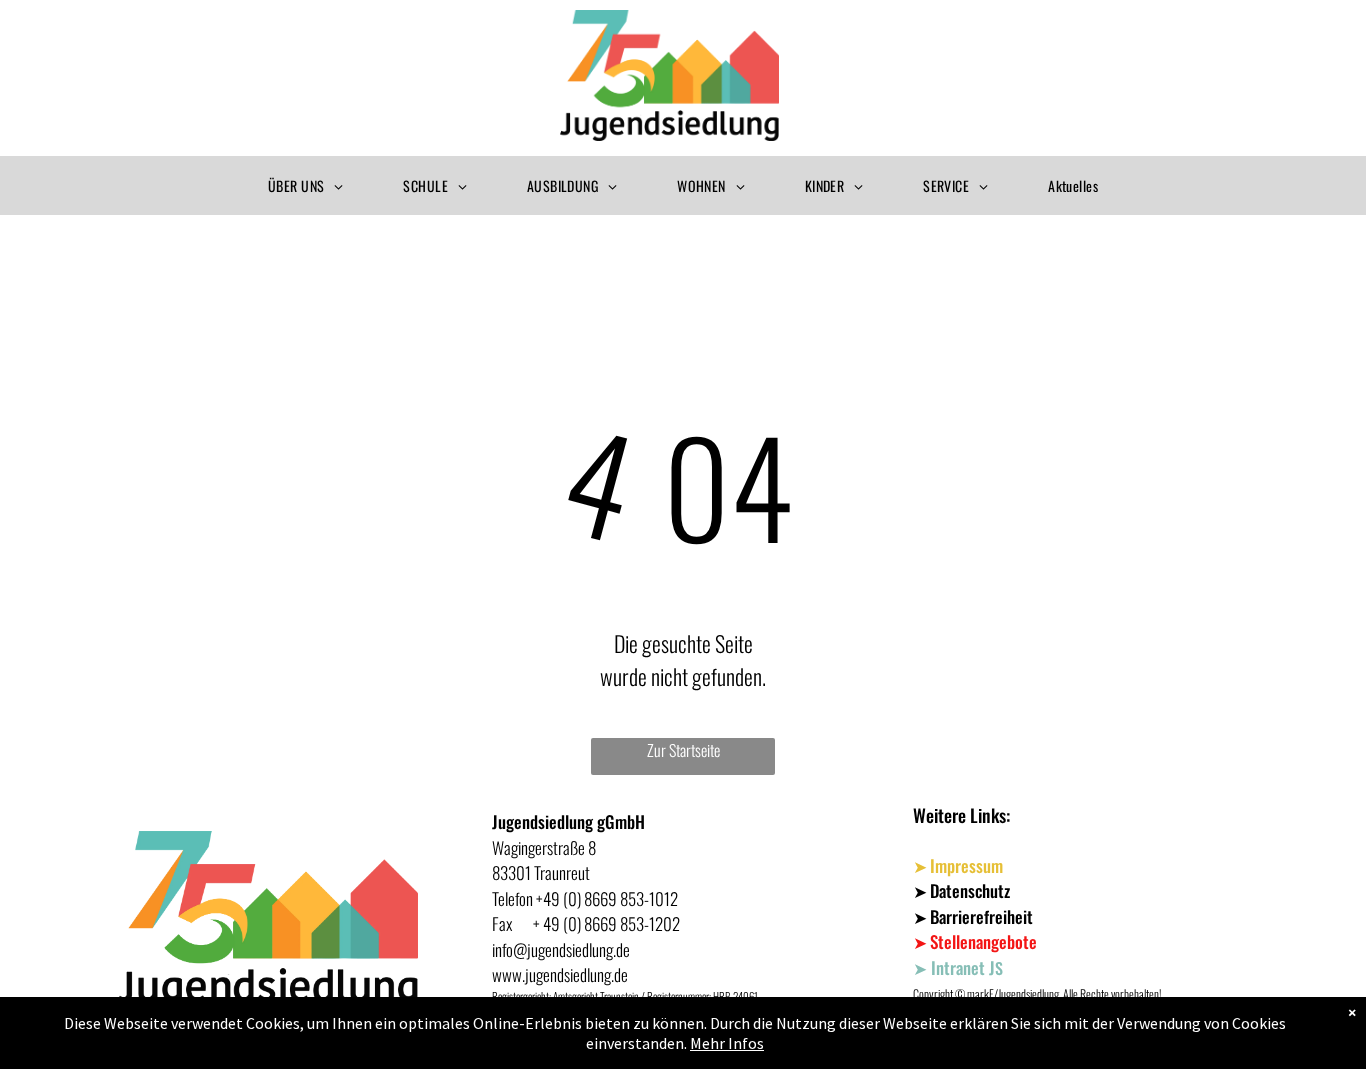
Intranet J (963, 967)
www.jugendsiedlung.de (560, 974)
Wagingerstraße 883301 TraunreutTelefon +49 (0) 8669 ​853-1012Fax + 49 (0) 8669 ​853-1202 (586, 886)
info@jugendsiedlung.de (561, 949)
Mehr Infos (727, 1043)
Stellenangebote (983, 941)
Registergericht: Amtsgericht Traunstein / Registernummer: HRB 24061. (626, 996)
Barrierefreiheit (981, 916)
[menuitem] (305, 186)
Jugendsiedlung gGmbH (568, 821)
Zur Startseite (683, 750)
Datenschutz (970, 890)
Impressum (966, 865)
